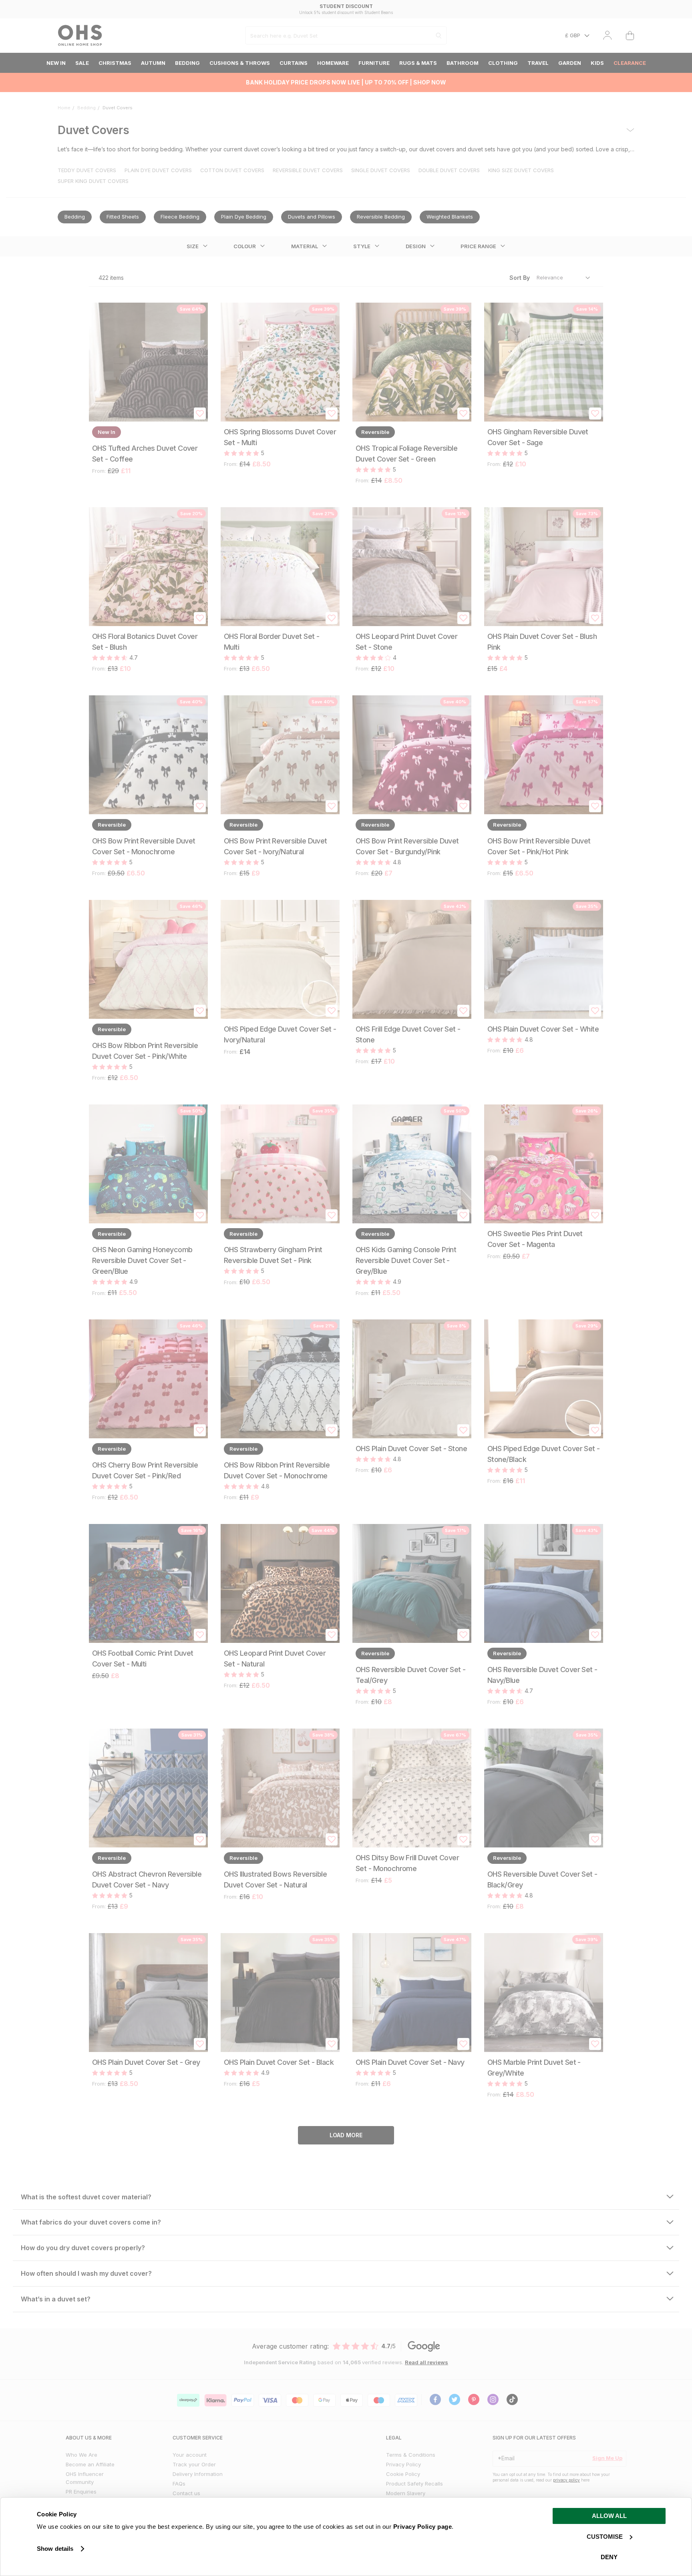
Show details (55, 2549)
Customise (605, 2537)
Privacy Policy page (423, 2527)
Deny (609, 2557)
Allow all (609, 2516)
